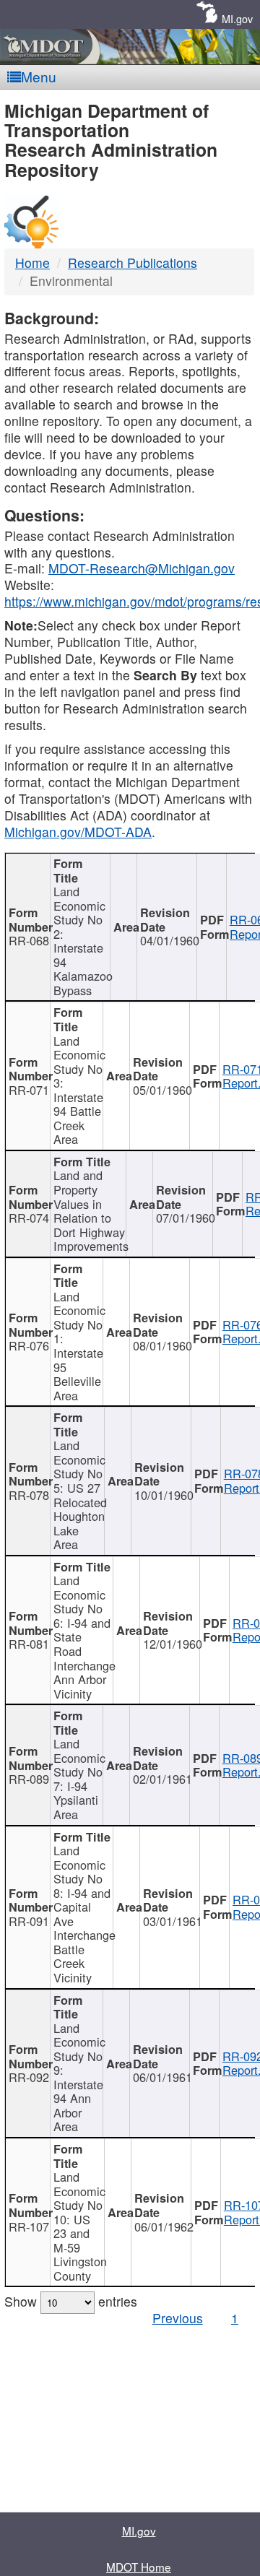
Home (32, 263)
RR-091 (29, 1921)
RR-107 (29, 2226)
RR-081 (29, 1644)
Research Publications (133, 263)
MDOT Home (139, 2567)
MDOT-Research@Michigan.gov (142, 568)
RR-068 (29, 940)
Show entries (71, 2301)
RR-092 (29, 2077)
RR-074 (29, 1218)
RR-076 (29, 1345)
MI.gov (237, 18)
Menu (39, 76)
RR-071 (29, 1090)
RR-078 (29, 1495)
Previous (178, 2318)
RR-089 (29, 1779)
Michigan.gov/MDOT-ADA (78, 832)
